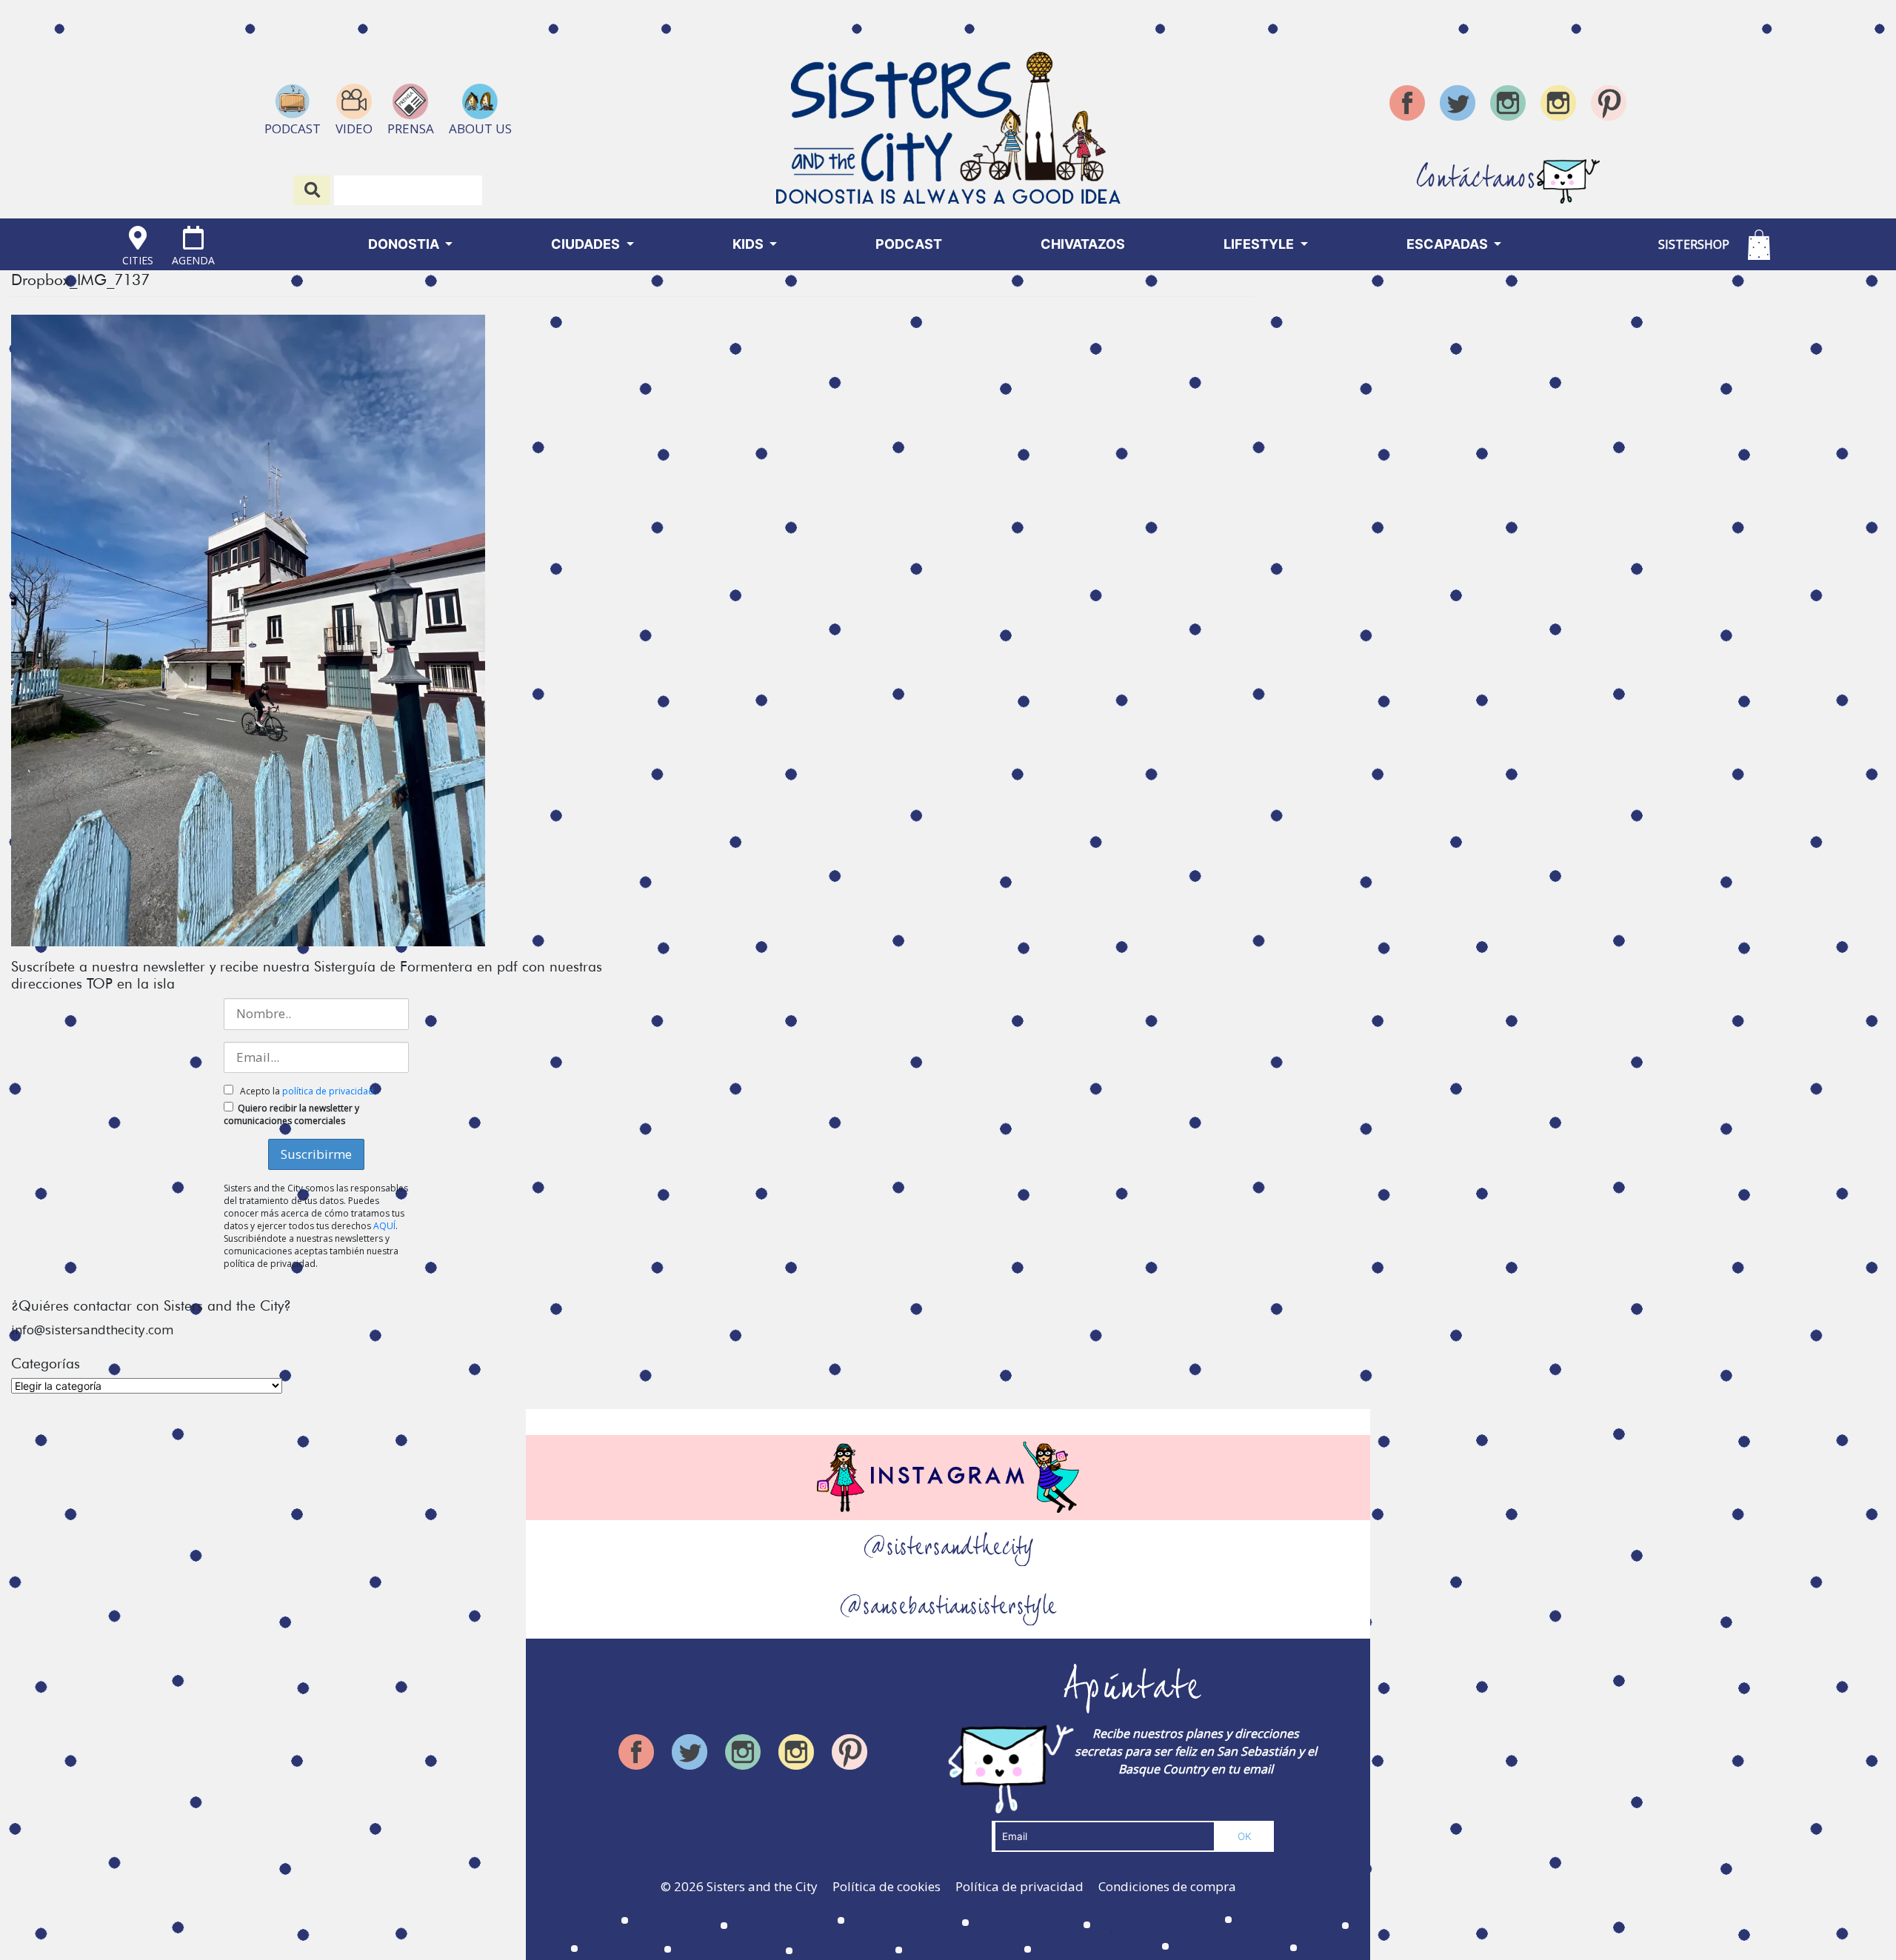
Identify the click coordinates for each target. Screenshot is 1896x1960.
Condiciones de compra (1167, 1886)
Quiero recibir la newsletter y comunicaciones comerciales (291, 1114)
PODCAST (909, 244)
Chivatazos (1083, 244)
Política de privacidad (1019, 1886)
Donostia (405, 244)
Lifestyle (1260, 244)
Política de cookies (887, 1886)
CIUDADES (587, 244)
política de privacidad (328, 1091)
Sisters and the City (762, 1886)
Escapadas (1449, 244)
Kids (750, 244)
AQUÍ (384, 1226)
